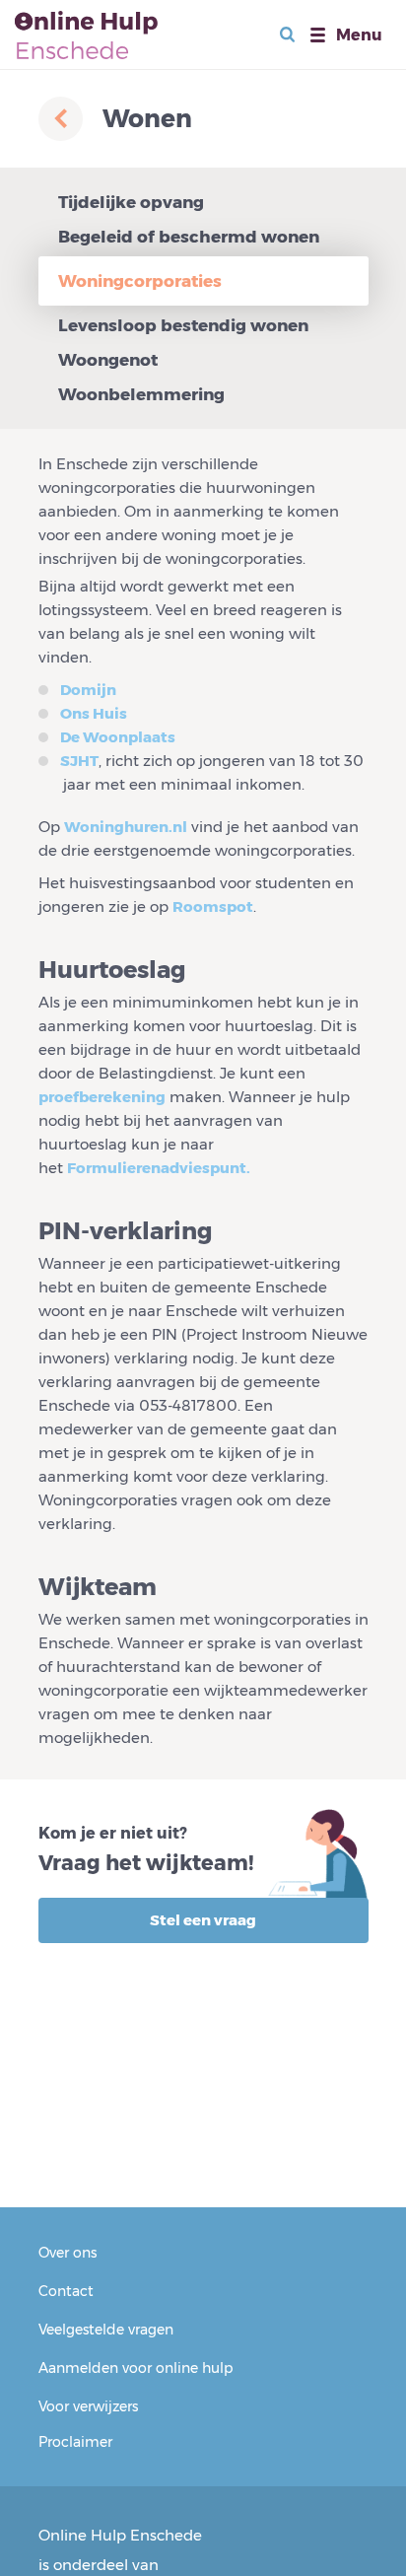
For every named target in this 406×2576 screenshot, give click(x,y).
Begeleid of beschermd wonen (189, 237)
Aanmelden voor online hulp (135, 2368)
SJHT (79, 761)
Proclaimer (75, 2442)
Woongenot (108, 360)
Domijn (88, 690)
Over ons (68, 2253)
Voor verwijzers (88, 2406)
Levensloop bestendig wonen (183, 325)
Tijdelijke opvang (131, 202)
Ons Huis (94, 713)
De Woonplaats (118, 737)
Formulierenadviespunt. (159, 1168)
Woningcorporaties (140, 281)
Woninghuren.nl (126, 827)
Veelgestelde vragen (106, 2330)
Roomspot (213, 906)
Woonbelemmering (141, 394)
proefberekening (102, 1097)
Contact (66, 2291)
